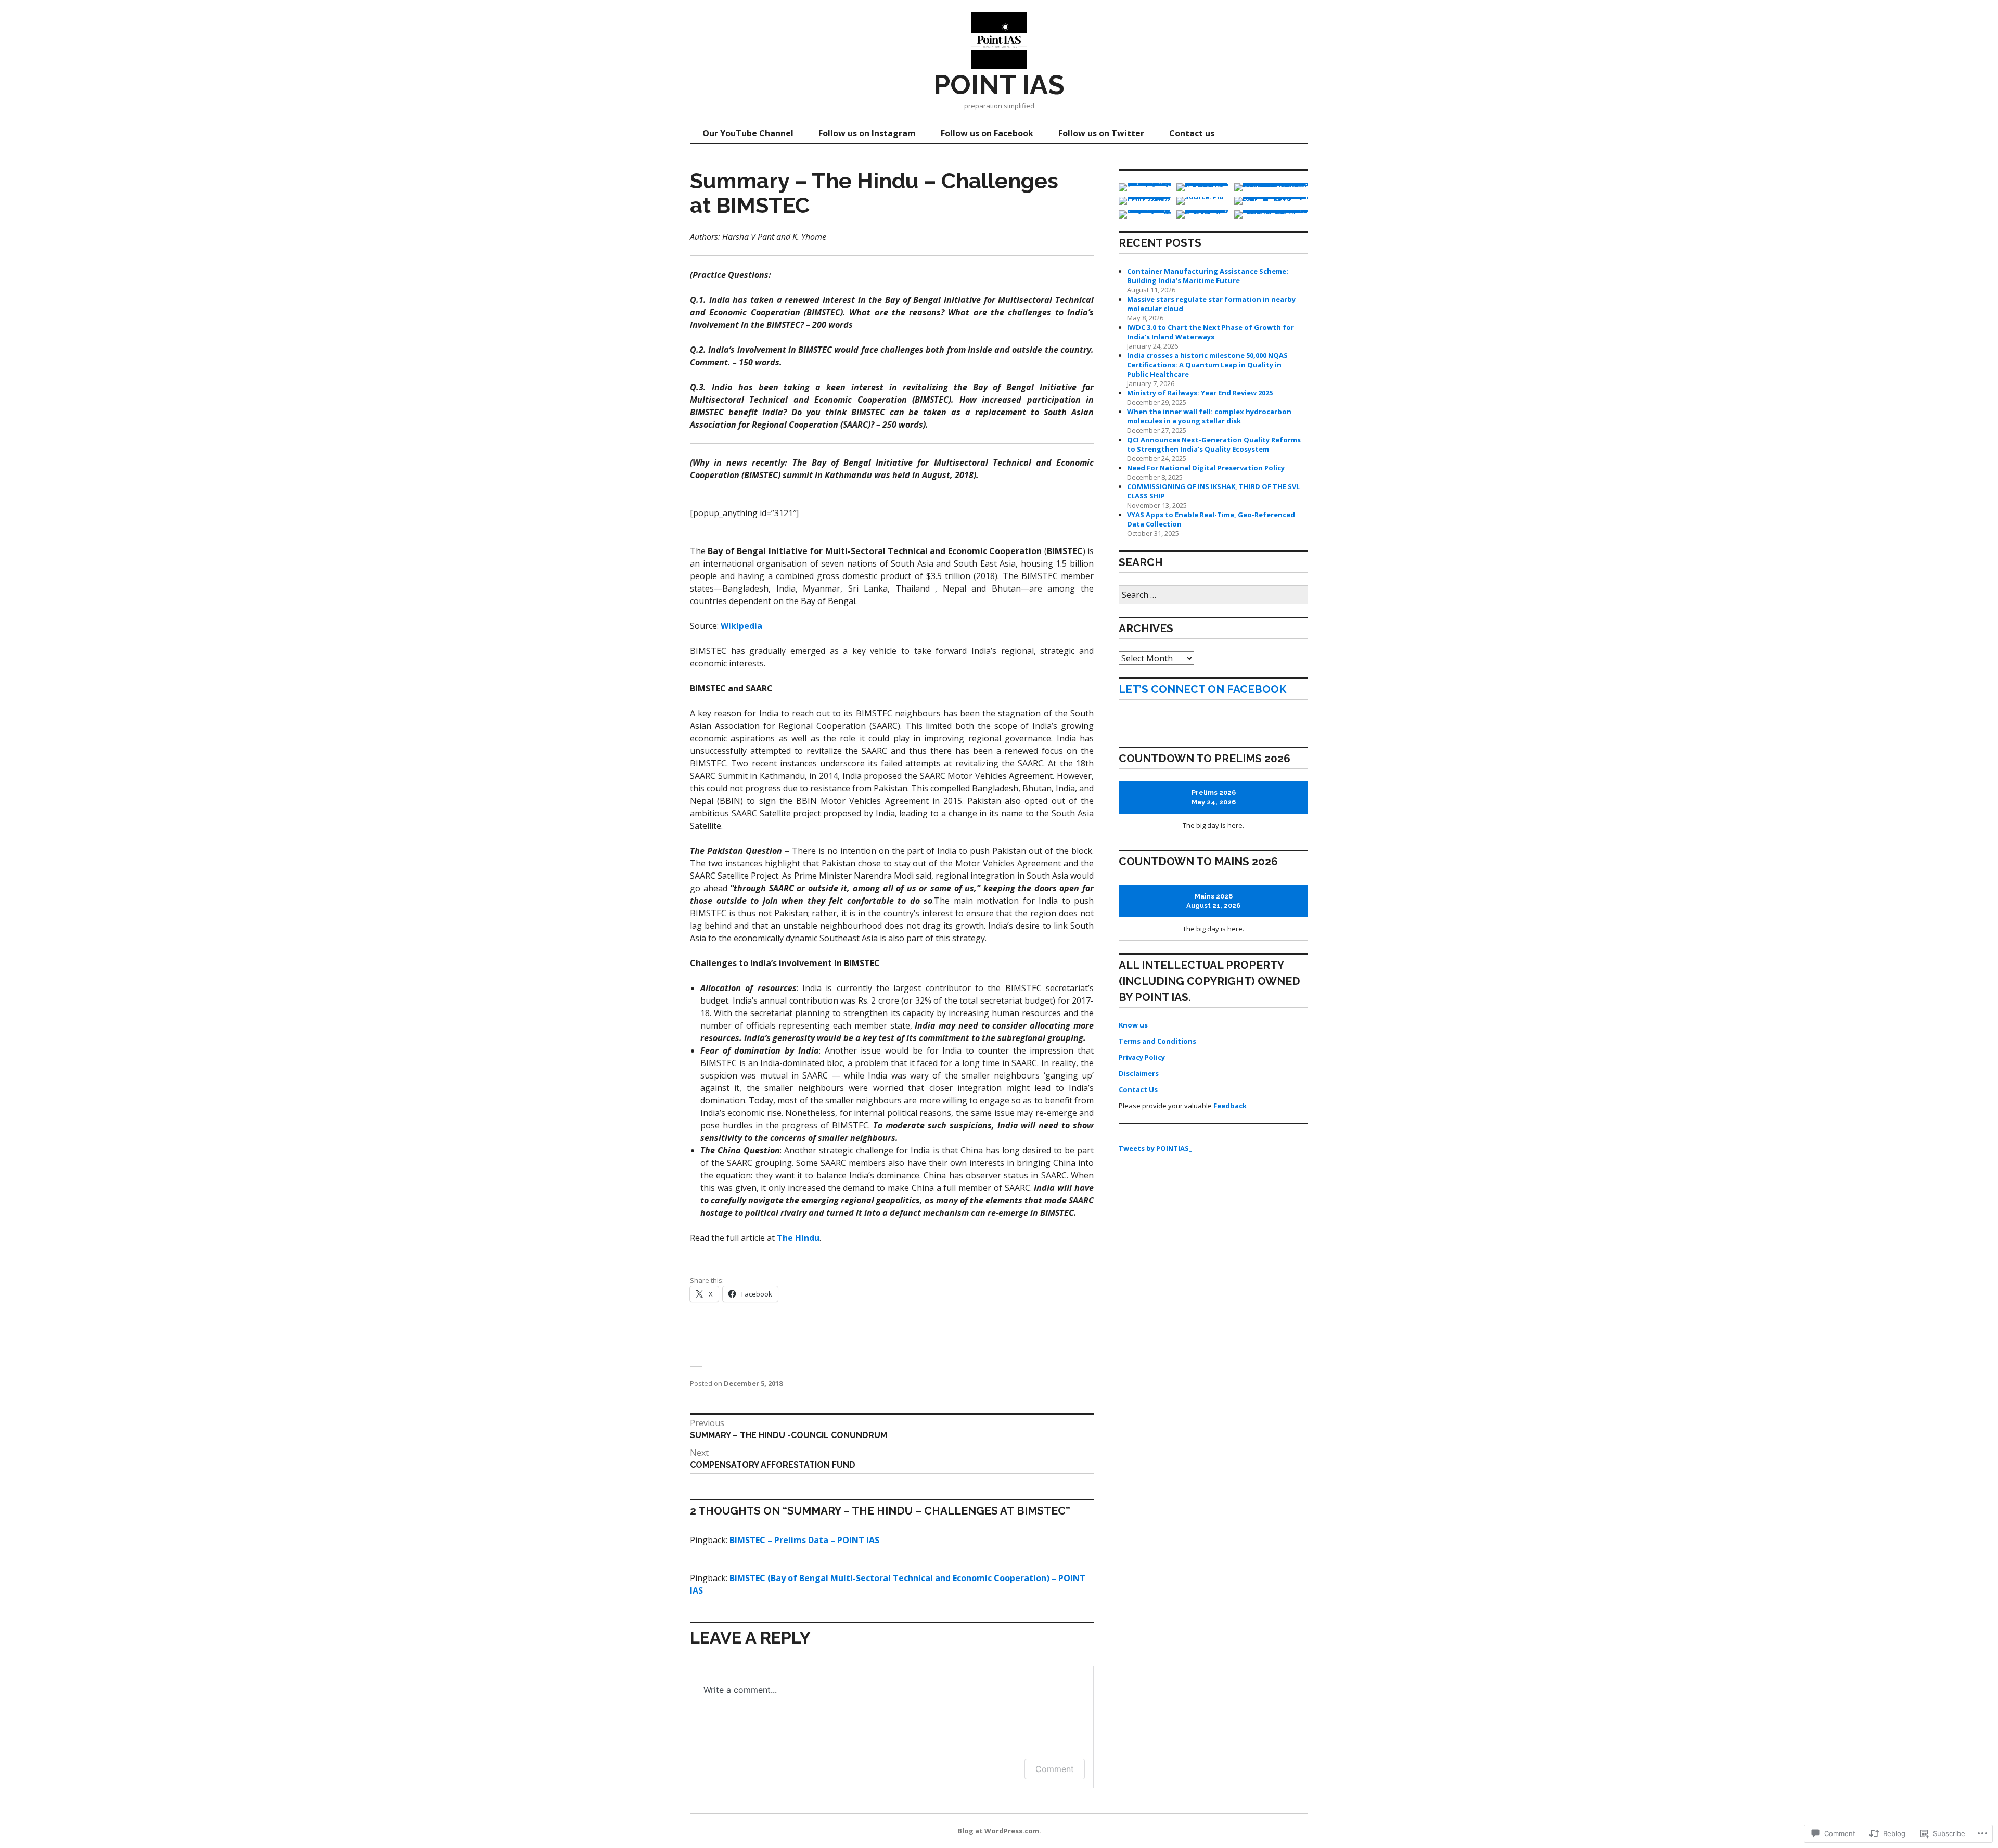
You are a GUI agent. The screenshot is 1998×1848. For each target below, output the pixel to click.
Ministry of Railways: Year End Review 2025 (1200, 393)
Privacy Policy (1142, 1057)
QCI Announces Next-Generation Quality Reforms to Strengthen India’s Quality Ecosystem (1214, 444)
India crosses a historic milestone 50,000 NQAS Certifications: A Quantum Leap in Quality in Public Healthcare (1207, 365)
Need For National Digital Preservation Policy (1206, 468)
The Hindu (798, 1238)
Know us (1133, 1025)
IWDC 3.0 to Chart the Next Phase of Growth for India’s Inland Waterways (1211, 332)
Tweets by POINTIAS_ (1155, 1148)
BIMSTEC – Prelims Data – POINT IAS (804, 1540)
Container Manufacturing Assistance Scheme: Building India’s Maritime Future (1208, 276)
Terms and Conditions (1157, 1041)
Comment (1055, 1769)
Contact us (1192, 133)
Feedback (1230, 1106)
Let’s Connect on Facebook (1202, 689)
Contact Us (1138, 1089)
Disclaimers (1139, 1073)
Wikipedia (741, 626)
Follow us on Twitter (1101, 133)
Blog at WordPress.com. (999, 1831)
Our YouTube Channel (748, 133)
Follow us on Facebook (987, 133)
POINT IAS (999, 85)
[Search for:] (1213, 595)
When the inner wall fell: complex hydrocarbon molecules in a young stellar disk (1209, 416)
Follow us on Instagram (867, 133)
